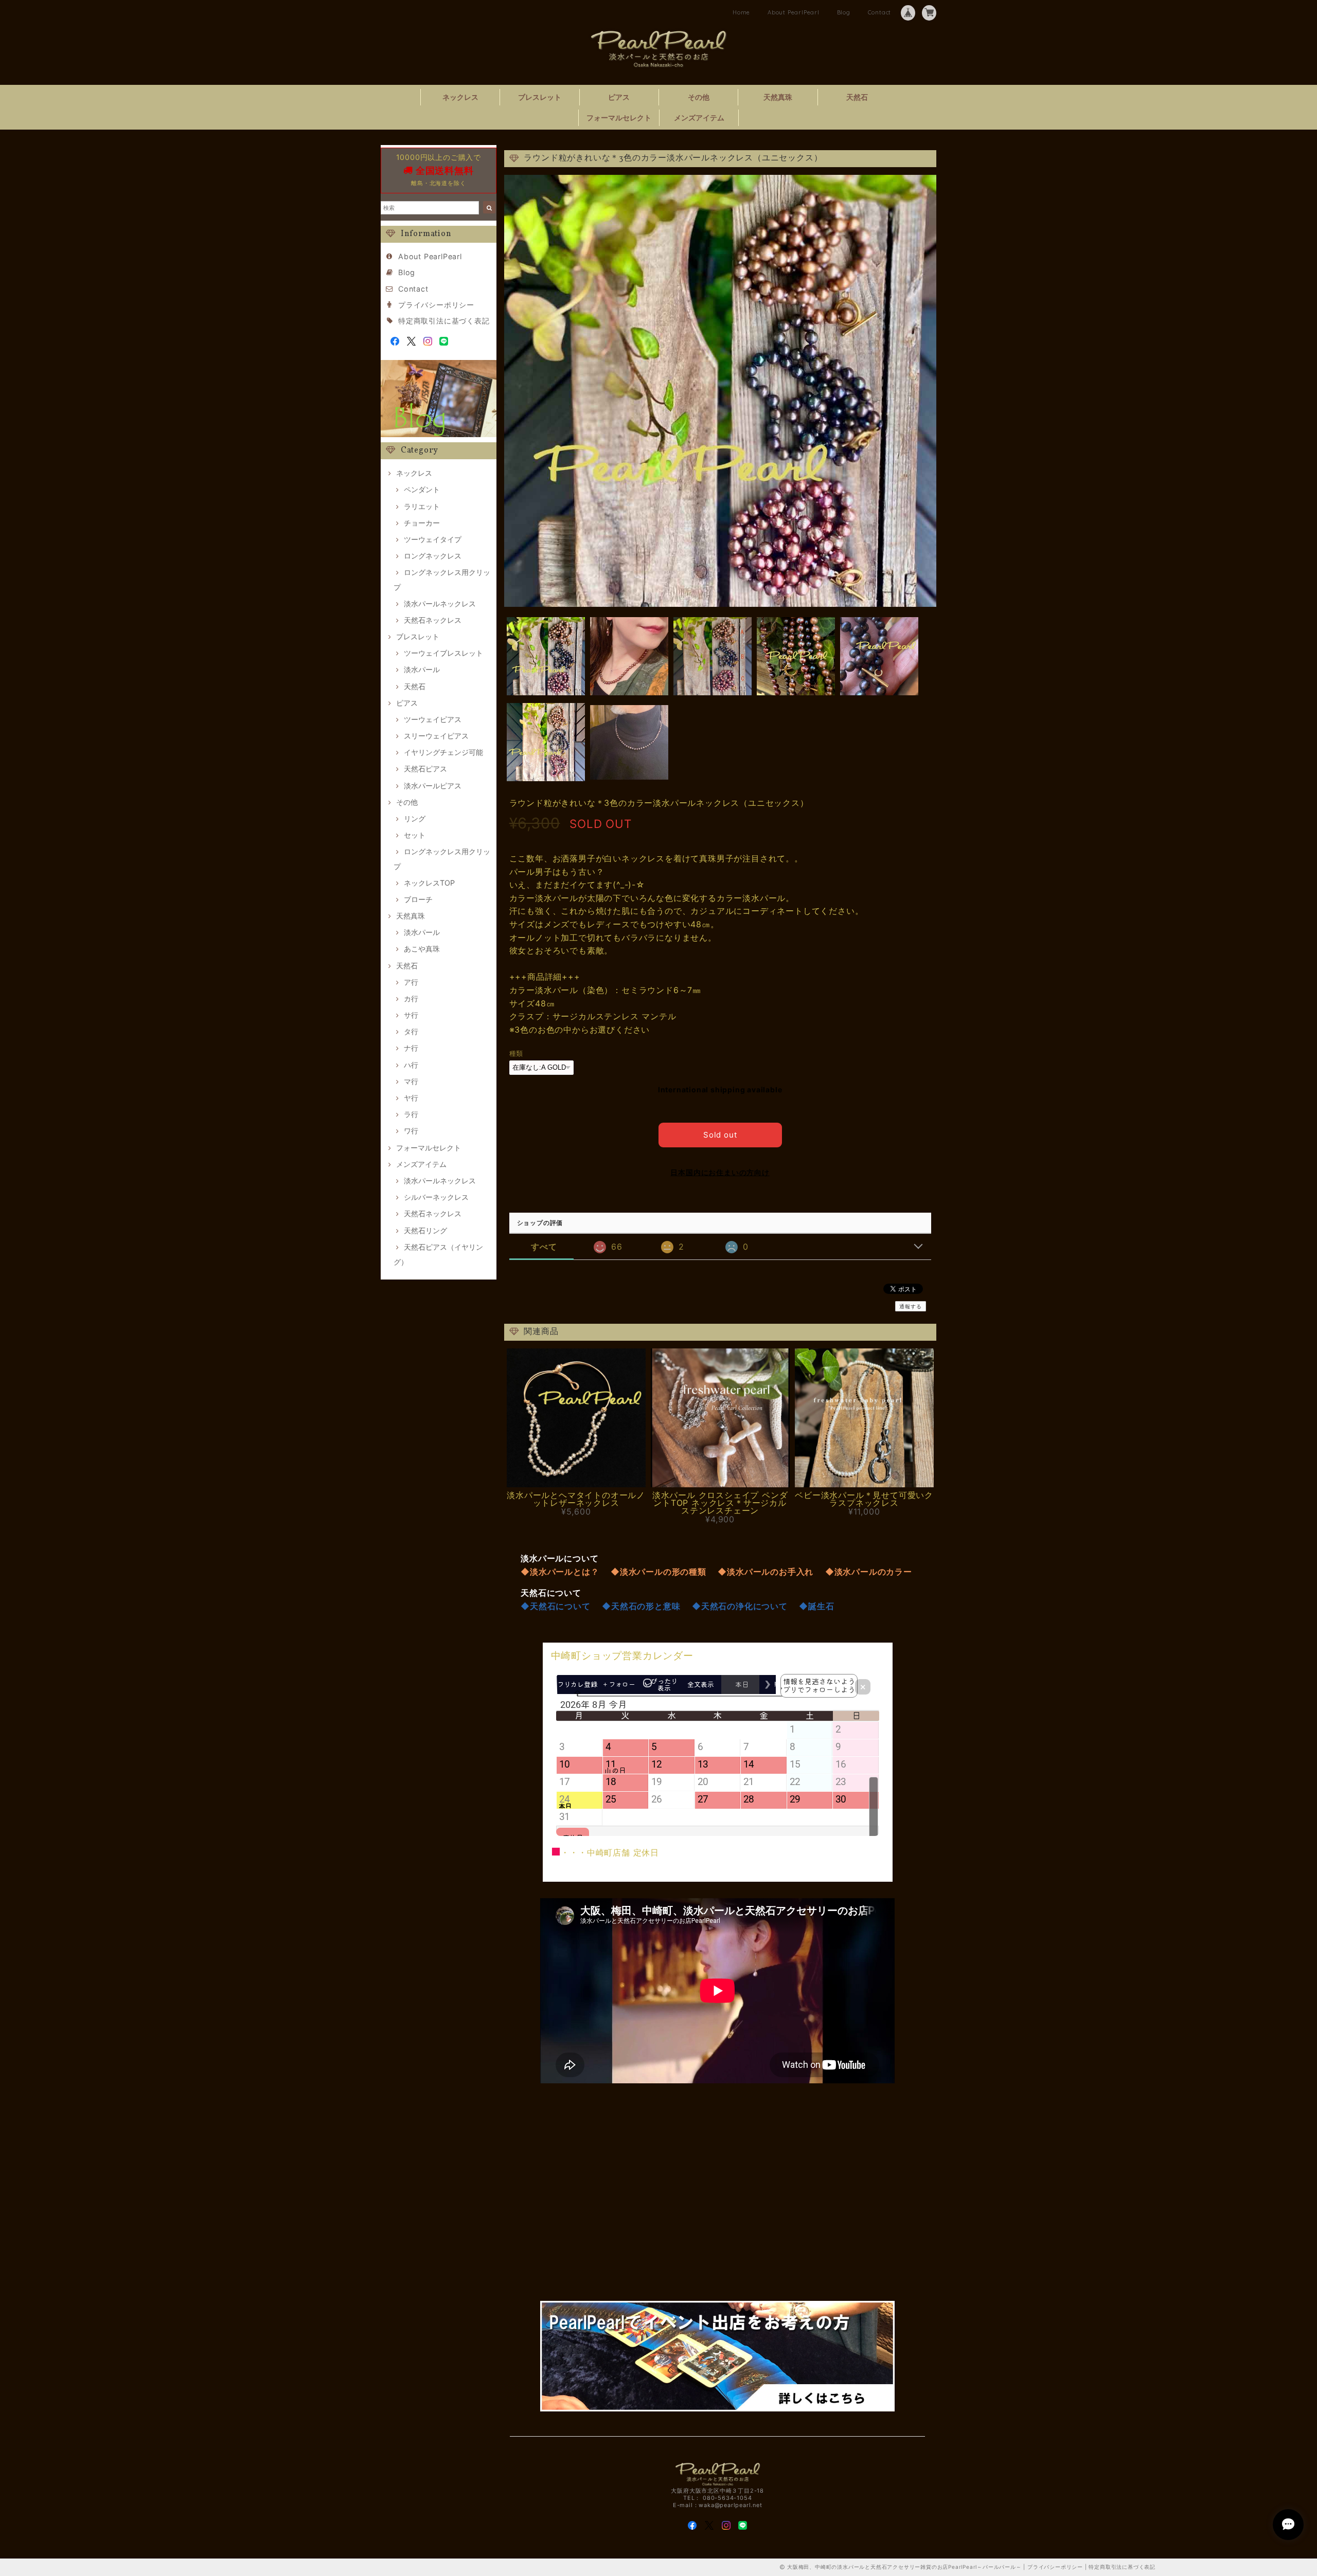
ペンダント (422, 489)
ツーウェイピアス (433, 719)
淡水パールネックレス (440, 604)
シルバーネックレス (436, 1197)
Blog (844, 12)
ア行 (411, 982)
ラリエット (422, 506)
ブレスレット (540, 97)
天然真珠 (778, 97)
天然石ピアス (425, 769)
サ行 (411, 1015)
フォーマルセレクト (619, 118)
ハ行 (411, 1065)
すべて (544, 1247)
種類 (517, 1053)
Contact (880, 12)
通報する (910, 1306)
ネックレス (460, 97)
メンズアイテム (699, 118)
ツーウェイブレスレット (443, 653)
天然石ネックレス (433, 620)
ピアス (619, 97)
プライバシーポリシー (436, 305)
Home (741, 12)
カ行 (411, 998)
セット (415, 835)
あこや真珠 (422, 949)
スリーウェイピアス (436, 736)
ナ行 (411, 1048)
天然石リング (425, 1230)
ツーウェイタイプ (433, 539)
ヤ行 (411, 1098)
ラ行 (411, 1114)
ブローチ (418, 899)
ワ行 (411, 1131)
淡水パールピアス (433, 786)
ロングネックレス (433, 556)
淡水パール (422, 669)
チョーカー (422, 523)
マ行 (411, 1081)
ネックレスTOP (429, 883)
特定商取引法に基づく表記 (444, 321)
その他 (699, 97)
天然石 (857, 97)
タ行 (411, 1031)
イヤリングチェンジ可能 (443, 752)
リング (415, 818)
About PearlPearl (794, 12)
